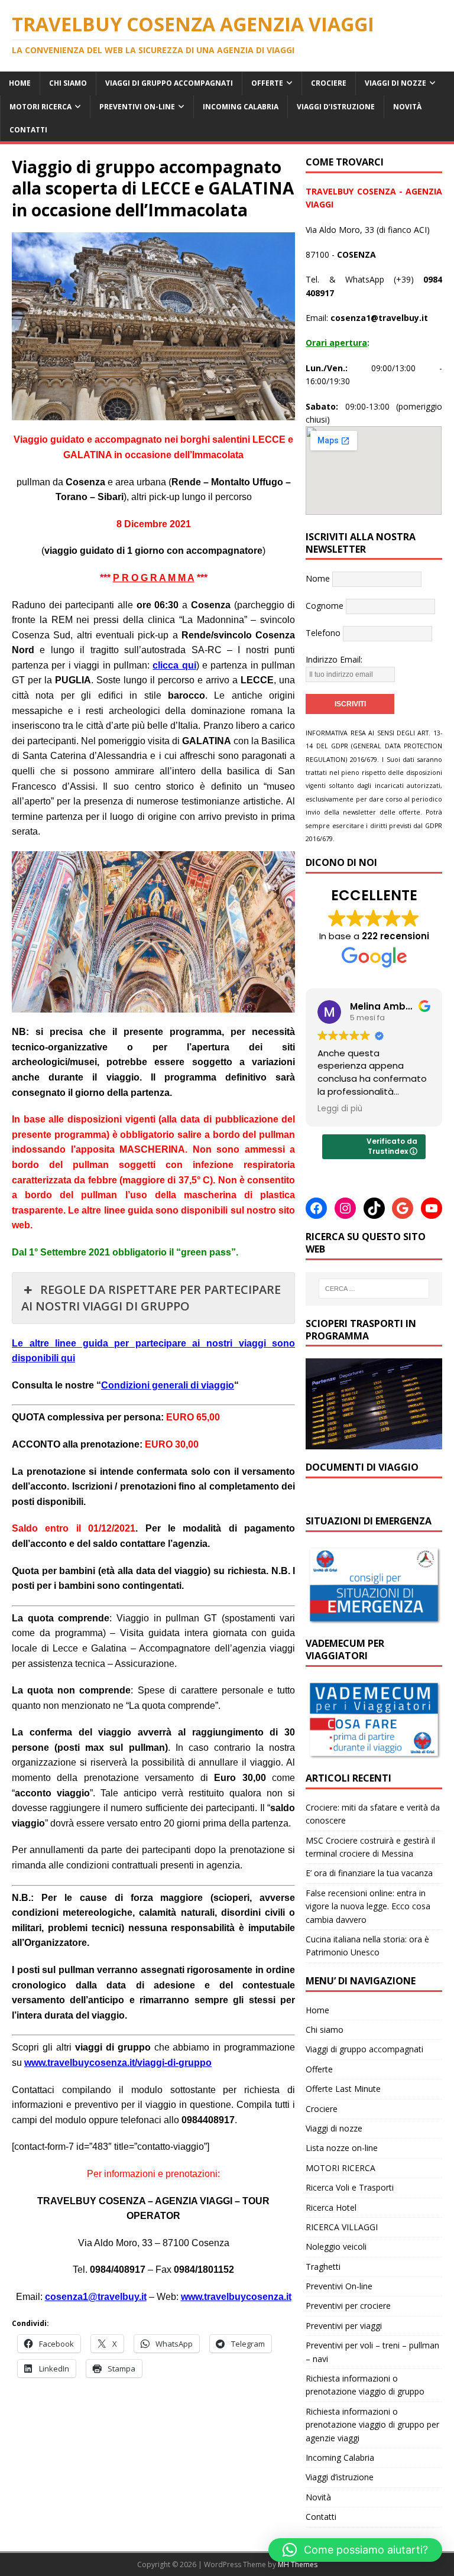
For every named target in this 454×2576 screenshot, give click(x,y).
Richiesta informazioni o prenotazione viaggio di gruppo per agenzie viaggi (372, 2425)
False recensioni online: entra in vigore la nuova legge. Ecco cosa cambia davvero (368, 1906)
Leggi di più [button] (340, 1109)
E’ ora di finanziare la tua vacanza (369, 1873)
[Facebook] (316, 1208)
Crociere (329, 83)
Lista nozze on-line (342, 2148)
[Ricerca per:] (374, 1289)
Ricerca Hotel (331, 2207)
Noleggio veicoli (336, 2246)
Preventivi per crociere (348, 2306)
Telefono (323, 633)
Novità (407, 107)
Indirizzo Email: (334, 659)
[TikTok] (374, 1208)
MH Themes (298, 2564)
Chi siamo (68, 83)
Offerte (267, 83)
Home (20, 83)
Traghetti (323, 2267)
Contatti (28, 130)
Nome (318, 578)
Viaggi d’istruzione (336, 107)
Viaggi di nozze (395, 83)
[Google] (403, 1208)
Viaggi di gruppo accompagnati (169, 83)
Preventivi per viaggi (344, 2326)
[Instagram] (345, 1208)
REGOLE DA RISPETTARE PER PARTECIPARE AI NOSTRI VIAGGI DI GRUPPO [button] (151, 1298)
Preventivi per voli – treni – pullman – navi (372, 2352)
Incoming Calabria (241, 107)
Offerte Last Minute (343, 2089)
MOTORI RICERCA (40, 107)
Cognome (325, 606)
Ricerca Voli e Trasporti (350, 2187)
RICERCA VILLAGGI (342, 2227)
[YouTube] (432, 1208)
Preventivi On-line (137, 107)
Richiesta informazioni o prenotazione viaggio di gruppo (365, 2385)
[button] (355, 2550)
